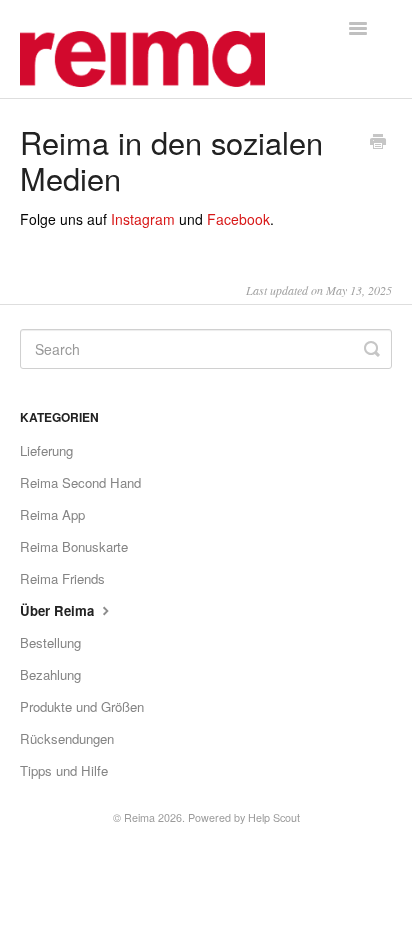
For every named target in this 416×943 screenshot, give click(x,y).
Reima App (52, 514)
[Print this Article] (378, 143)
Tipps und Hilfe (64, 770)
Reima (139, 817)
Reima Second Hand (80, 482)
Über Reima (59, 610)
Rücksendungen (67, 738)
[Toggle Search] (372, 349)
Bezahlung (50, 674)
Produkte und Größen (82, 706)
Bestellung (50, 642)
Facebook (238, 219)
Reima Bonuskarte (74, 546)
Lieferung (46, 450)
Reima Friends (62, 578)
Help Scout (274, 817)
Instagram (143, 219)
